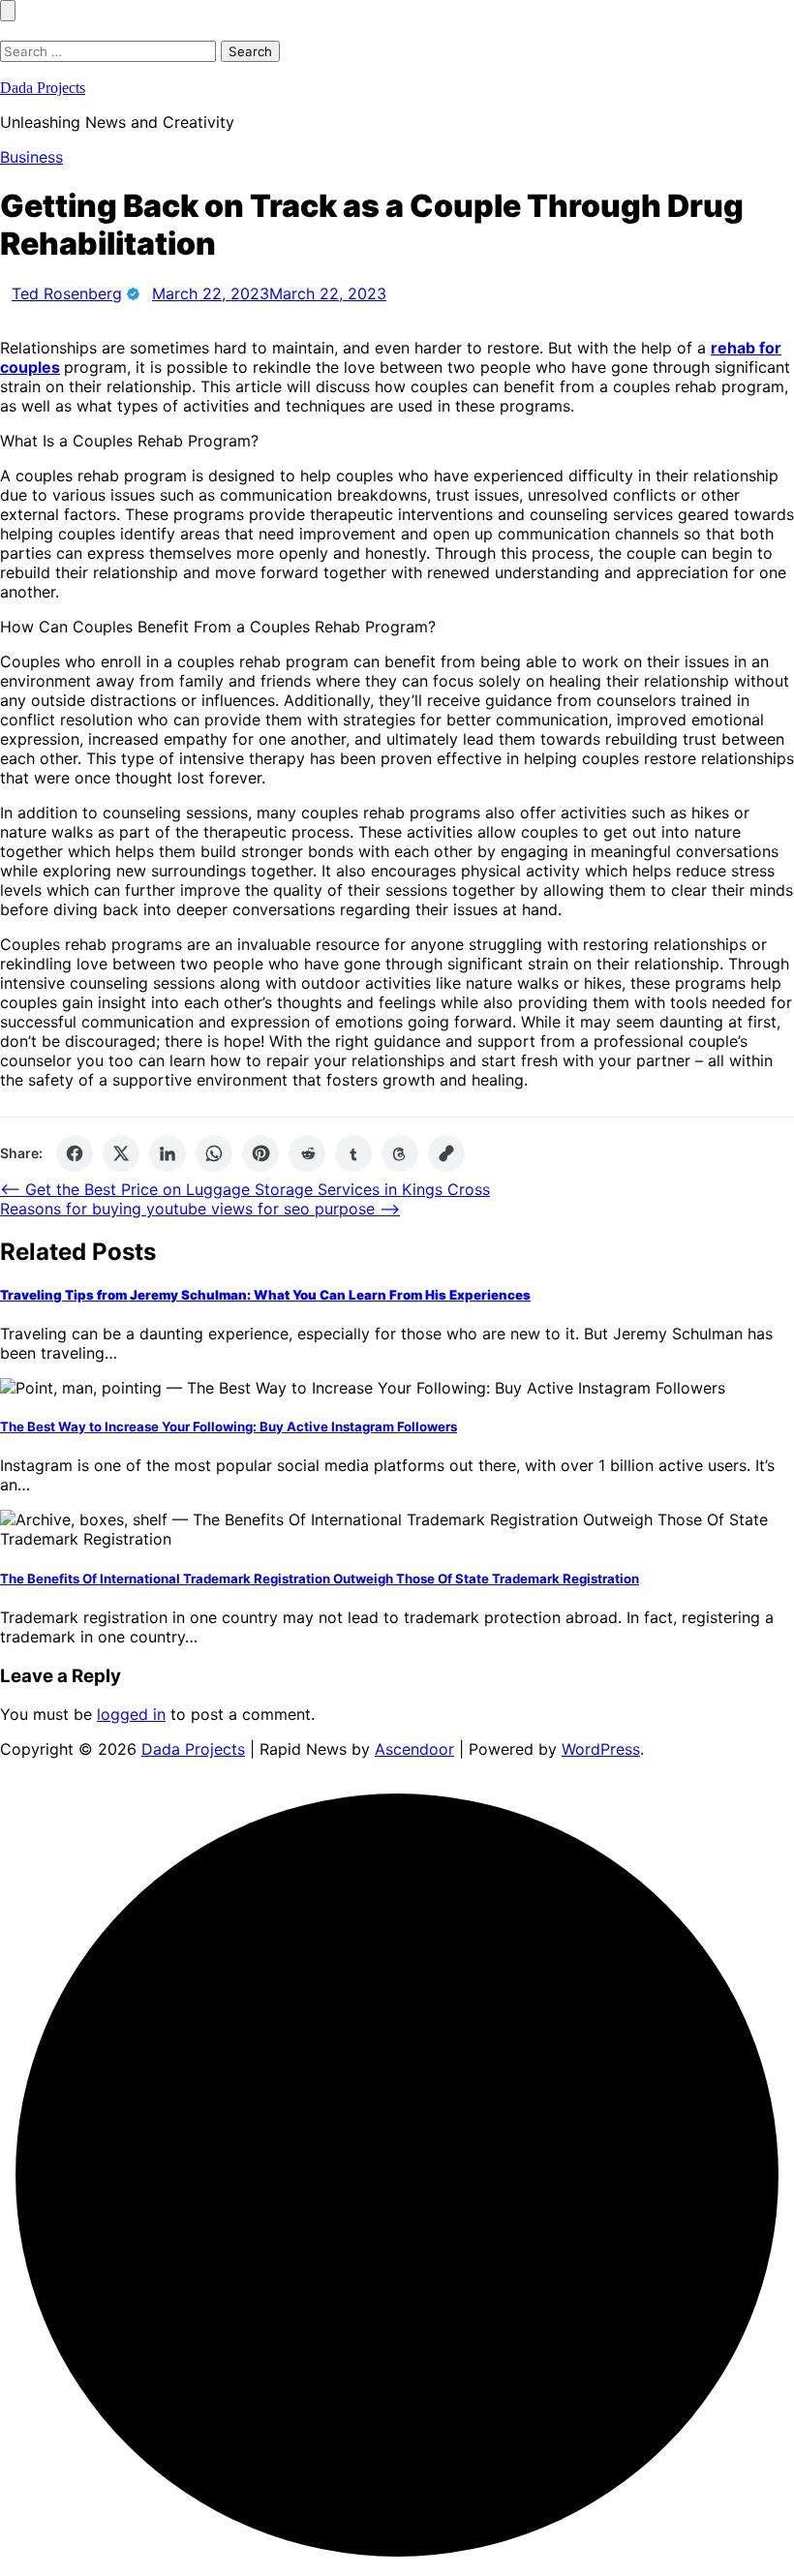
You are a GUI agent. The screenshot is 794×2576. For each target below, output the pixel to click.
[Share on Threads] (400, 1153)
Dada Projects (43, 88)
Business (31, 157)
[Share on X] (121, 1153)
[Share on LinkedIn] (168, 1153)
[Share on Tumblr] (353, 1153)
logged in (131, 1714)
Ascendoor (414, 1749)
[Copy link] (446, 1153)
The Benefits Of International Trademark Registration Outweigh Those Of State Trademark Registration (320, 1579)
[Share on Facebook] (75, 1153)
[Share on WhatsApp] (214, 1153)
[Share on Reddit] (307, 1153)
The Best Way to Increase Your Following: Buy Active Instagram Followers (229, 1426)
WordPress (601, 1749)
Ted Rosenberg (67, 293)
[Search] (6, 31)
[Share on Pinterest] (260, 1153)
